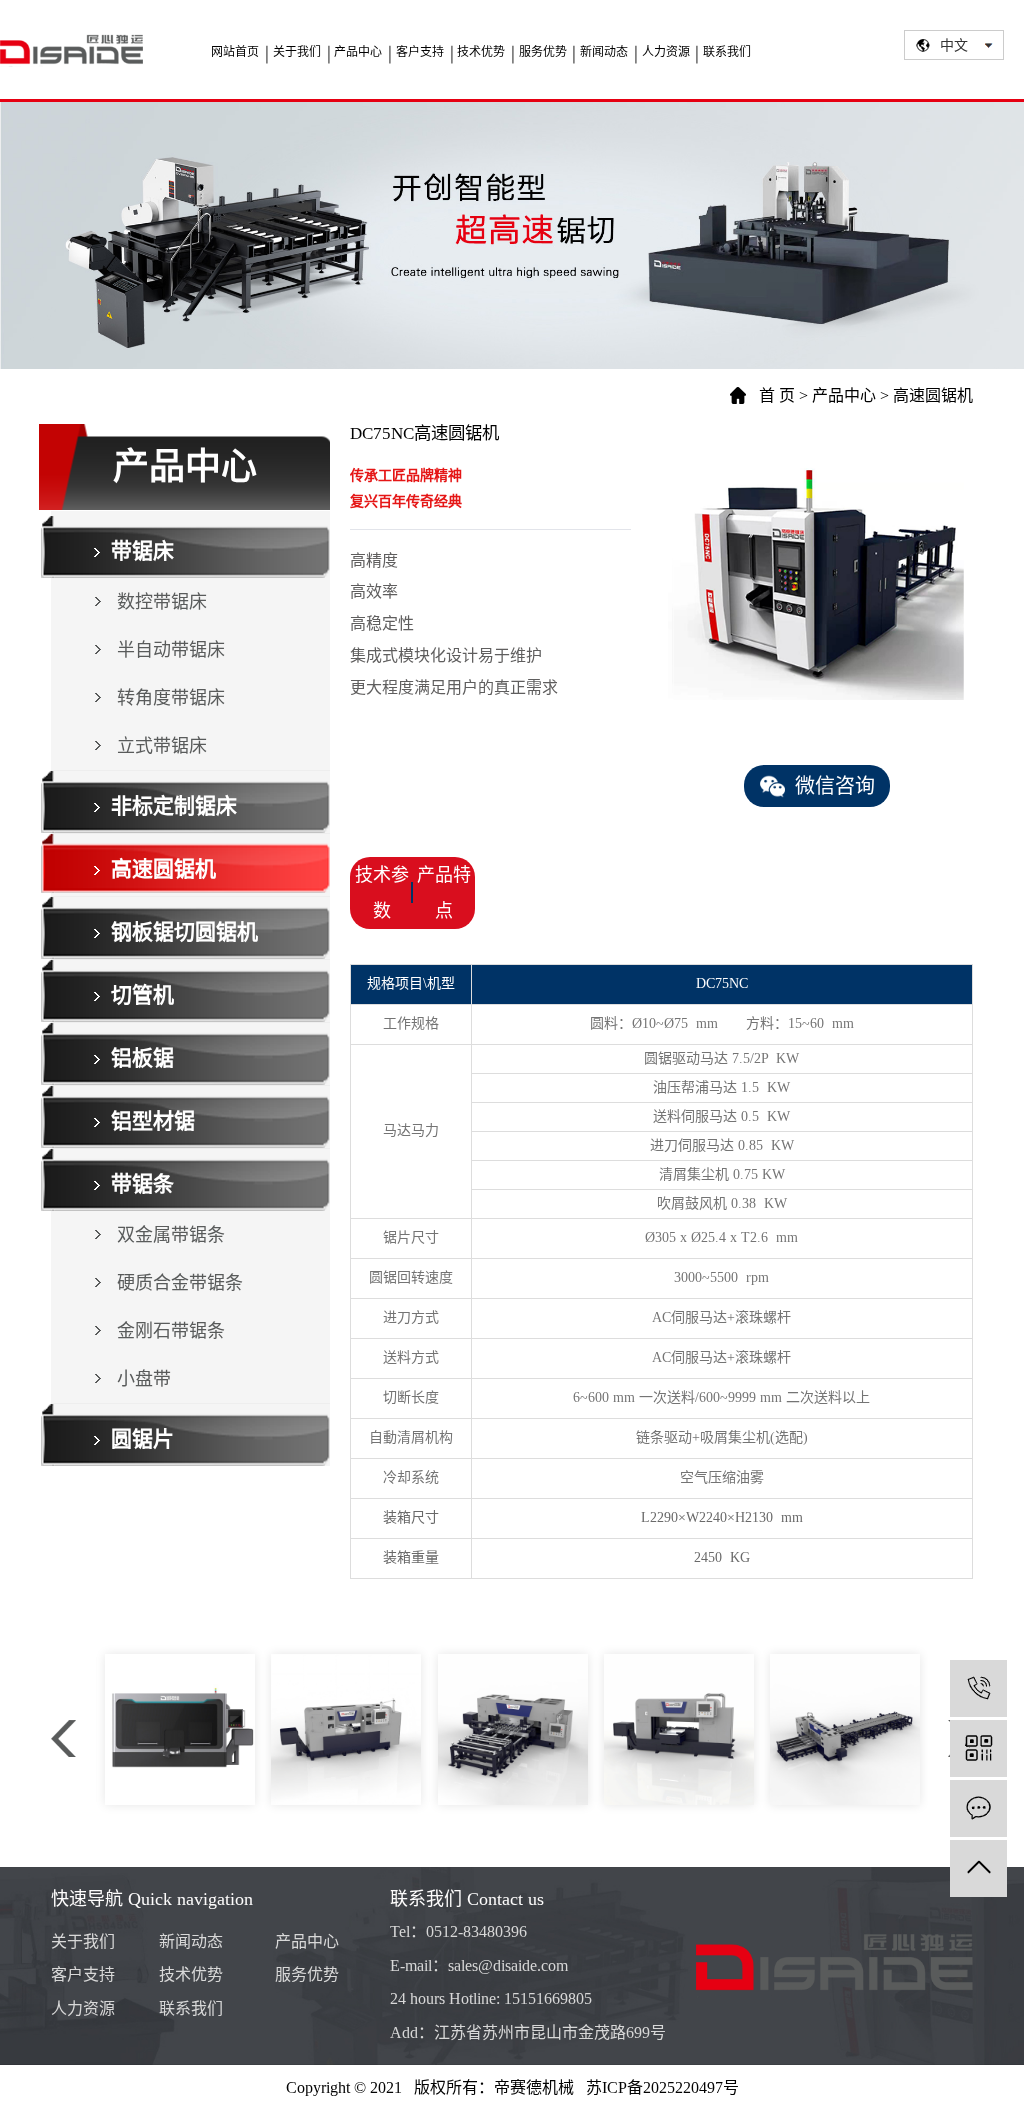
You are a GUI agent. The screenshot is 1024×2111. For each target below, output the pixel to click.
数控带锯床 (162, 602)
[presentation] (63, 1738)
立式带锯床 (162, 746)
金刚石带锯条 (171, 1331)
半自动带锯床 (171, 650)
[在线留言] (978, 1808)
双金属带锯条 (171, 1235)
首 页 (777, 395)
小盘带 (144, 1379)
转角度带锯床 (171, 698)
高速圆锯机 (933, 395)
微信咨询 (830, 786)
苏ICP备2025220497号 (662, 2087)
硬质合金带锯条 (180, 1283)
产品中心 (844, 395)
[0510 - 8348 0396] (978, 1688)
